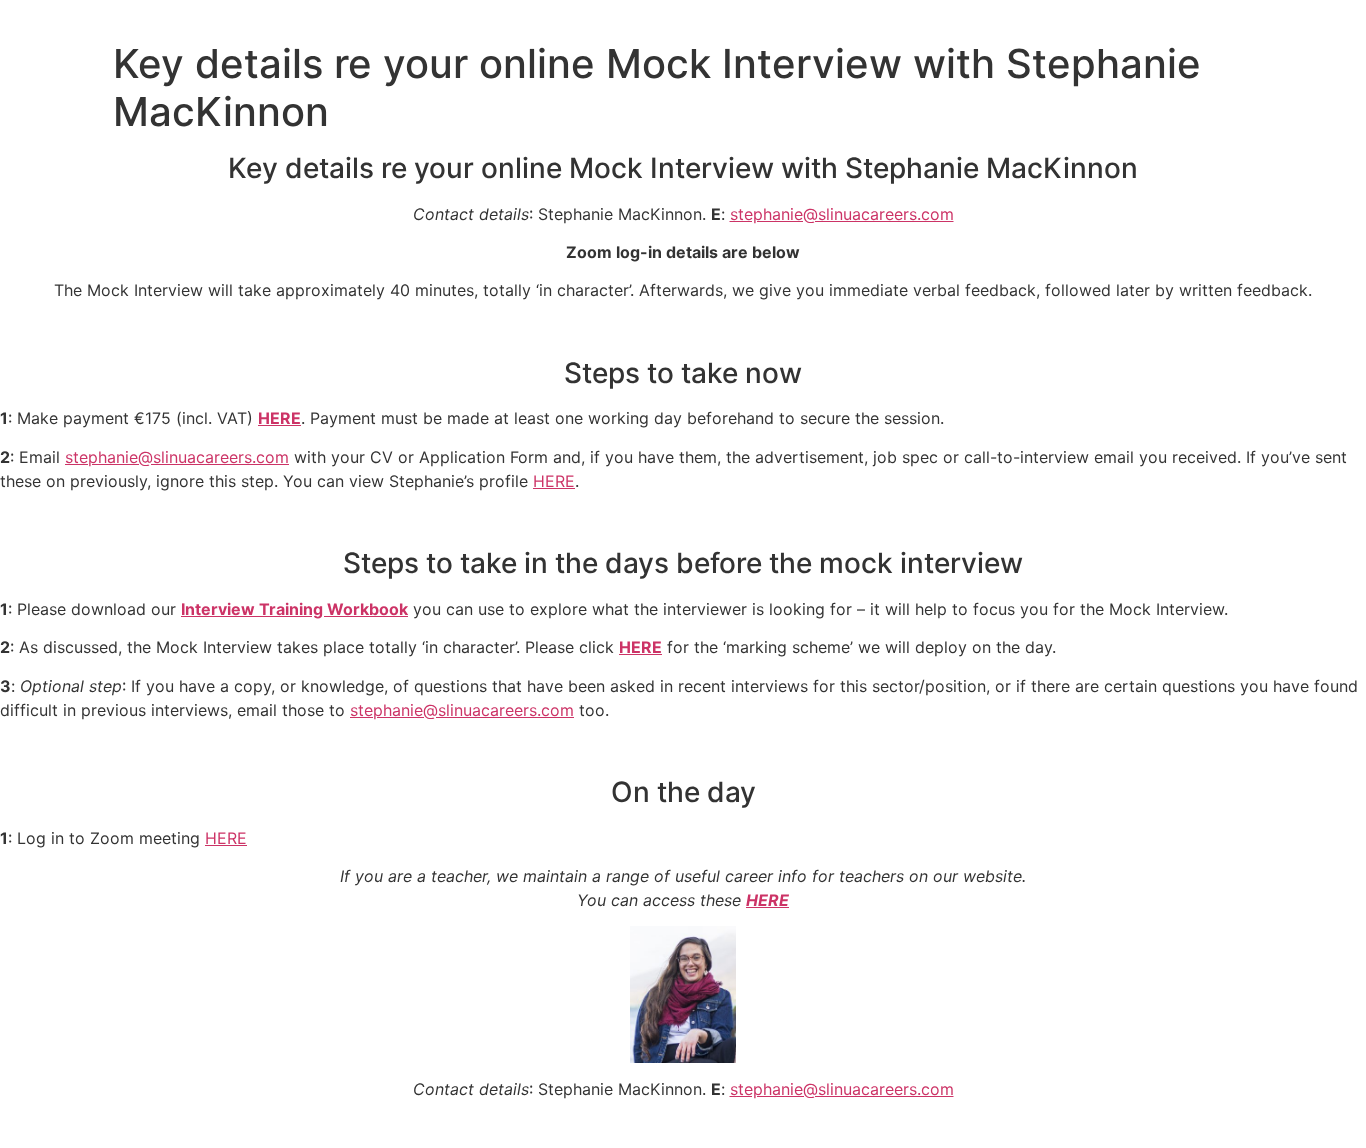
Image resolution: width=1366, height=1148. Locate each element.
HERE (279, 418)
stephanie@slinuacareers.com (842, 214)
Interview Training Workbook (294, 609)
